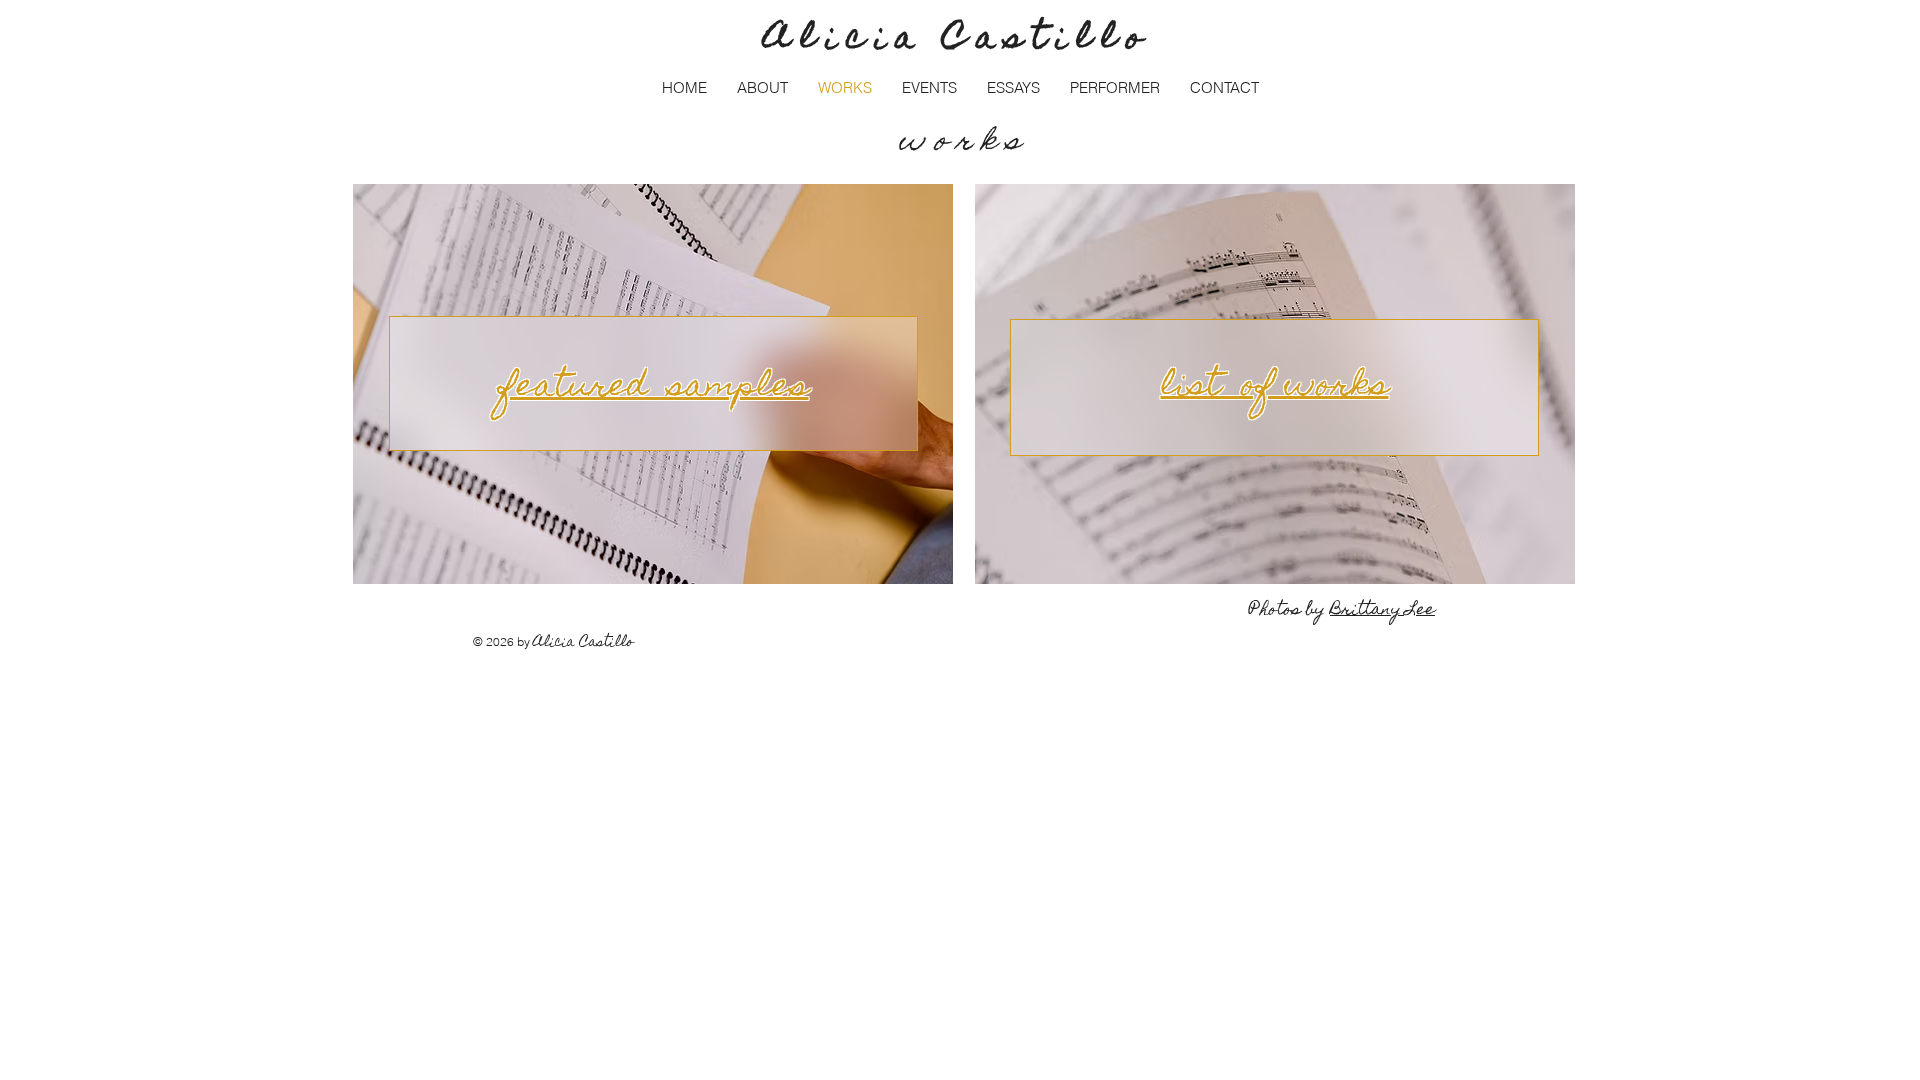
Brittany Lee (1382, 611)
